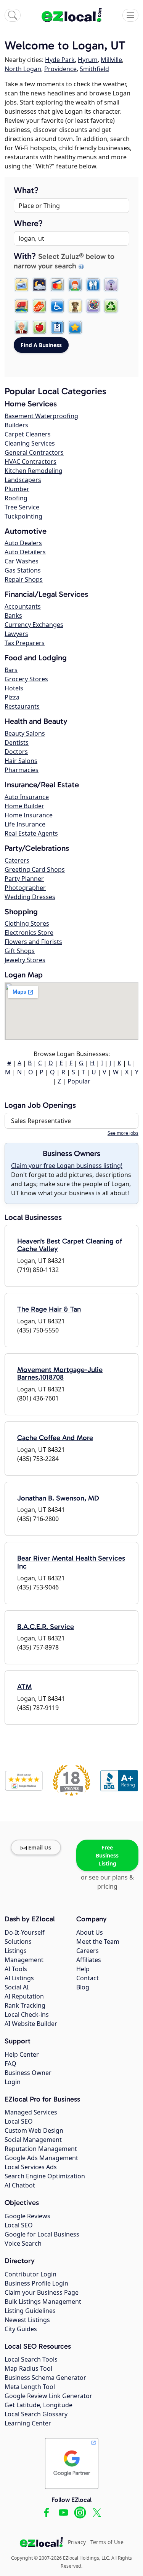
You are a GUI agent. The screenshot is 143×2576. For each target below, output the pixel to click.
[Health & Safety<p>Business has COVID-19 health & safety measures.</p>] (57, 327)
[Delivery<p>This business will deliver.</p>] (21, 306)
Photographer (25, 888)
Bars (11, 670)
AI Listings (19, 1978)
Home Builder (24, 806)
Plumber (17, 489)
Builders (16, 425)
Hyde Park (60, 60)
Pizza (12, 697)
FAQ (10, 2064)
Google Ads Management (41, 2158)
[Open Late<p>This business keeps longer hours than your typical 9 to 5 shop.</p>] (39, 285)
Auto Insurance (27, 797)
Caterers (17, 860)
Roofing (16, 498)
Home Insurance (29, 815)
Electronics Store (29, 933)
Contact (88, 1978)
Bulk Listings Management (43, 2302)
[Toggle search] (13, 15)
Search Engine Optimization (45, 2176)
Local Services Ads (31, 2167)
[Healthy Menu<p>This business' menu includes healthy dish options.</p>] (39, 327)
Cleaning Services (30, 443)
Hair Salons (21, 761)
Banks (13, 615)
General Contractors (34, 452)
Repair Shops (24, 579)
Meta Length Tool (30, 2387)
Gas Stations (23, 570)
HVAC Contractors (31, 462)
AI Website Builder (31, 2024)
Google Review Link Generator (48, 2396)
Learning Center (28, 2423)
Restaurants (22, 706)
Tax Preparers (25, 643)
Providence (60, 69)
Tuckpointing (23, 516)
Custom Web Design (34, 2130)
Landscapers (23, 480)
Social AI (17, 1987)
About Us (90, 1932)
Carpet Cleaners (28, 434)
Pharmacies (22, 770)
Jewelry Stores (25, 960)
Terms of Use (107, 2542)
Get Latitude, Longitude (39, 2405)
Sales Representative (41, 1121)
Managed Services (31, 2112)
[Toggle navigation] (130, 15)
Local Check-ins (27, 2014)
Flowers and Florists (33, 942)
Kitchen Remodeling (34, 471)
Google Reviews (27, 2216)
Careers (88, 1951)
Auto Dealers (23, 543)
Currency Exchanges (34, 625)
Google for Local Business (42, 2234)
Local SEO (19, 2121)
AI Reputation (24, 1996)
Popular (79, 1081)
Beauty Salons (25, 733)
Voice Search (23, 2243)
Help (83, 1969)
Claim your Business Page (42, 2292)
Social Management (33, 2140)
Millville (111, 60)
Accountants (23, 606)
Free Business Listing (107, 1855)
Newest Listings (27, 2320)
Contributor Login (31, 2274)
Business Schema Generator (45, 2378)
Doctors (16, 752)
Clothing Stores (27, 923)
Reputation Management (41, 2149)
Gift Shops (20, 951)
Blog (83, 1987)
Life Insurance (25, 824)
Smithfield (94, 69)
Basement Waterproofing (41, 416)
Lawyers (16, 634)
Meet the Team (98, 1942)
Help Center (22, 2054)
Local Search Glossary (36, 2414)
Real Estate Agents (31, 833)
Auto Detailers (25, 552)
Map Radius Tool (28, 2368)
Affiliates (89, 1960)
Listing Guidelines (30, 2311)
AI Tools (16, 1969)
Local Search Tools (31, 2359)
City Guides (21, 2329)
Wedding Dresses (30, 897)
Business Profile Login (36, 2283)
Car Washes (22, 561)
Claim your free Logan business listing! (67, 1166)
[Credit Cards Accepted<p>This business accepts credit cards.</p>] (57, 285)
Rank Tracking (25, 2005)
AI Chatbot (20, 2185)
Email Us (40, 1847)
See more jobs (123, 1133)
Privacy (77, 2542)
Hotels (14, 688)
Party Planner (24, 879)
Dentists (17, 742)
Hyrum (88, 60)
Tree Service (22, 507)
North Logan (23, 69)
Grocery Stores (26, 679)
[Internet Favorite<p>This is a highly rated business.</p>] (75, 327)
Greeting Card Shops (35, 869)
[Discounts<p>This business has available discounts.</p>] (39, 306)
